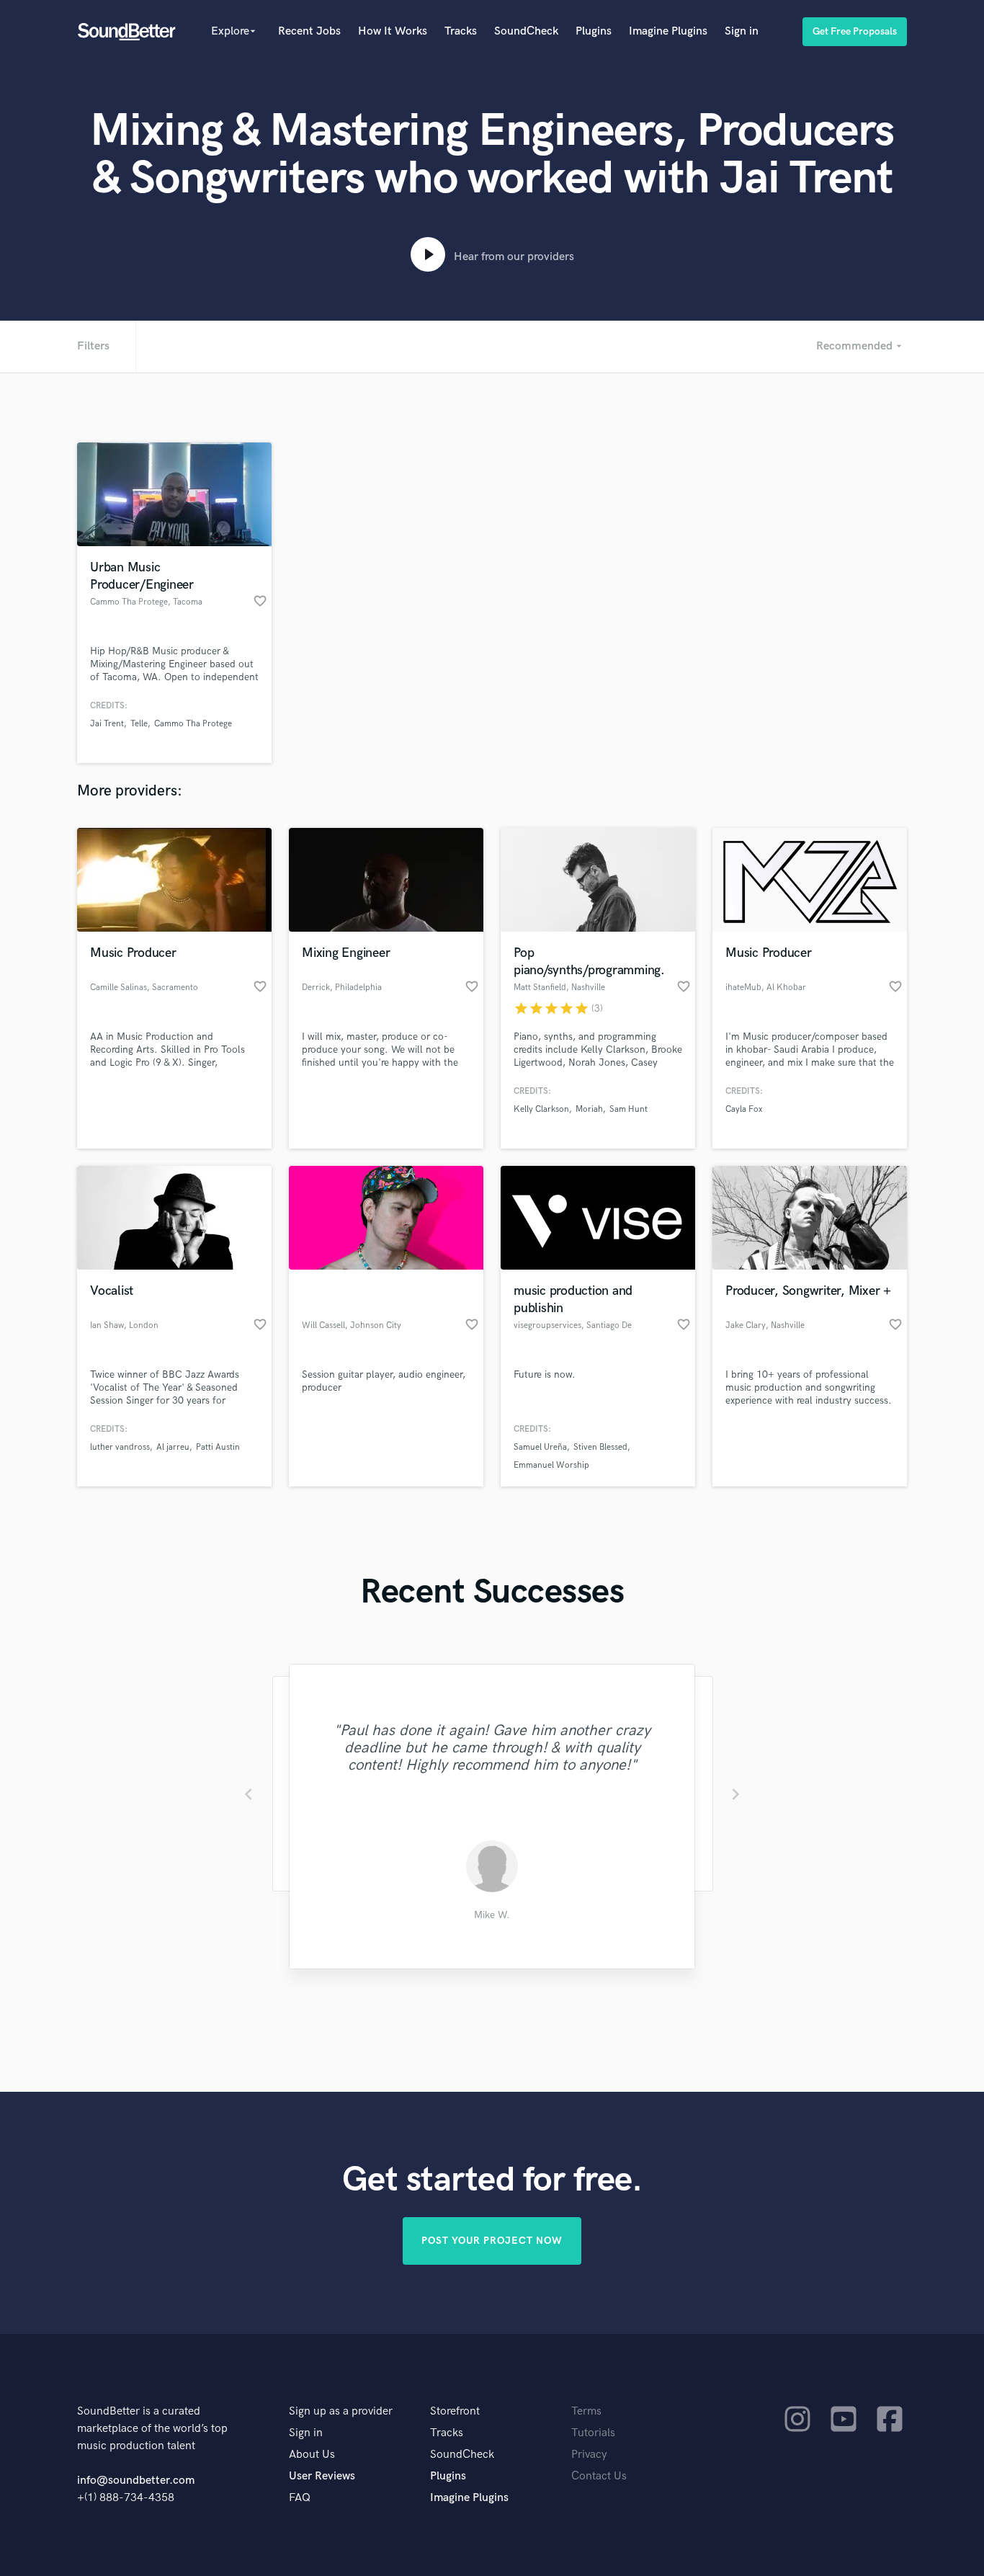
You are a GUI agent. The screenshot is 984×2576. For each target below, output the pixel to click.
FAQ (300, 2498)
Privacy (589, 2455)
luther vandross (120, 1447)
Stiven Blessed (600, 1447)
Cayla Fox (744, 1109)
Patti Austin (218, 1447)
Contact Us (599, 2476)
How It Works (393, 31)
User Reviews (322, 2476)
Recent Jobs (309, 31)
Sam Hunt (629, 1109)
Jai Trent (107, 724)
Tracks (461, 31)
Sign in (742, 31)
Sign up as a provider (341, 2411)
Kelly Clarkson (541, 1109)
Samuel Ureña (540, 1447)
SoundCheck (526, 31)
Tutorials (593, 2433)
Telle (139, 724)
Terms (586, 2411)
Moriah (589, 1109)
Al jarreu (173, 1447)
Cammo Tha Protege (193, 724)
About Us (312, 2455)
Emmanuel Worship (551, 1465)
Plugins (594, 31)
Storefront (455, 2411)
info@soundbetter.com (136, 2481)
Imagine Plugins (668, 31)
